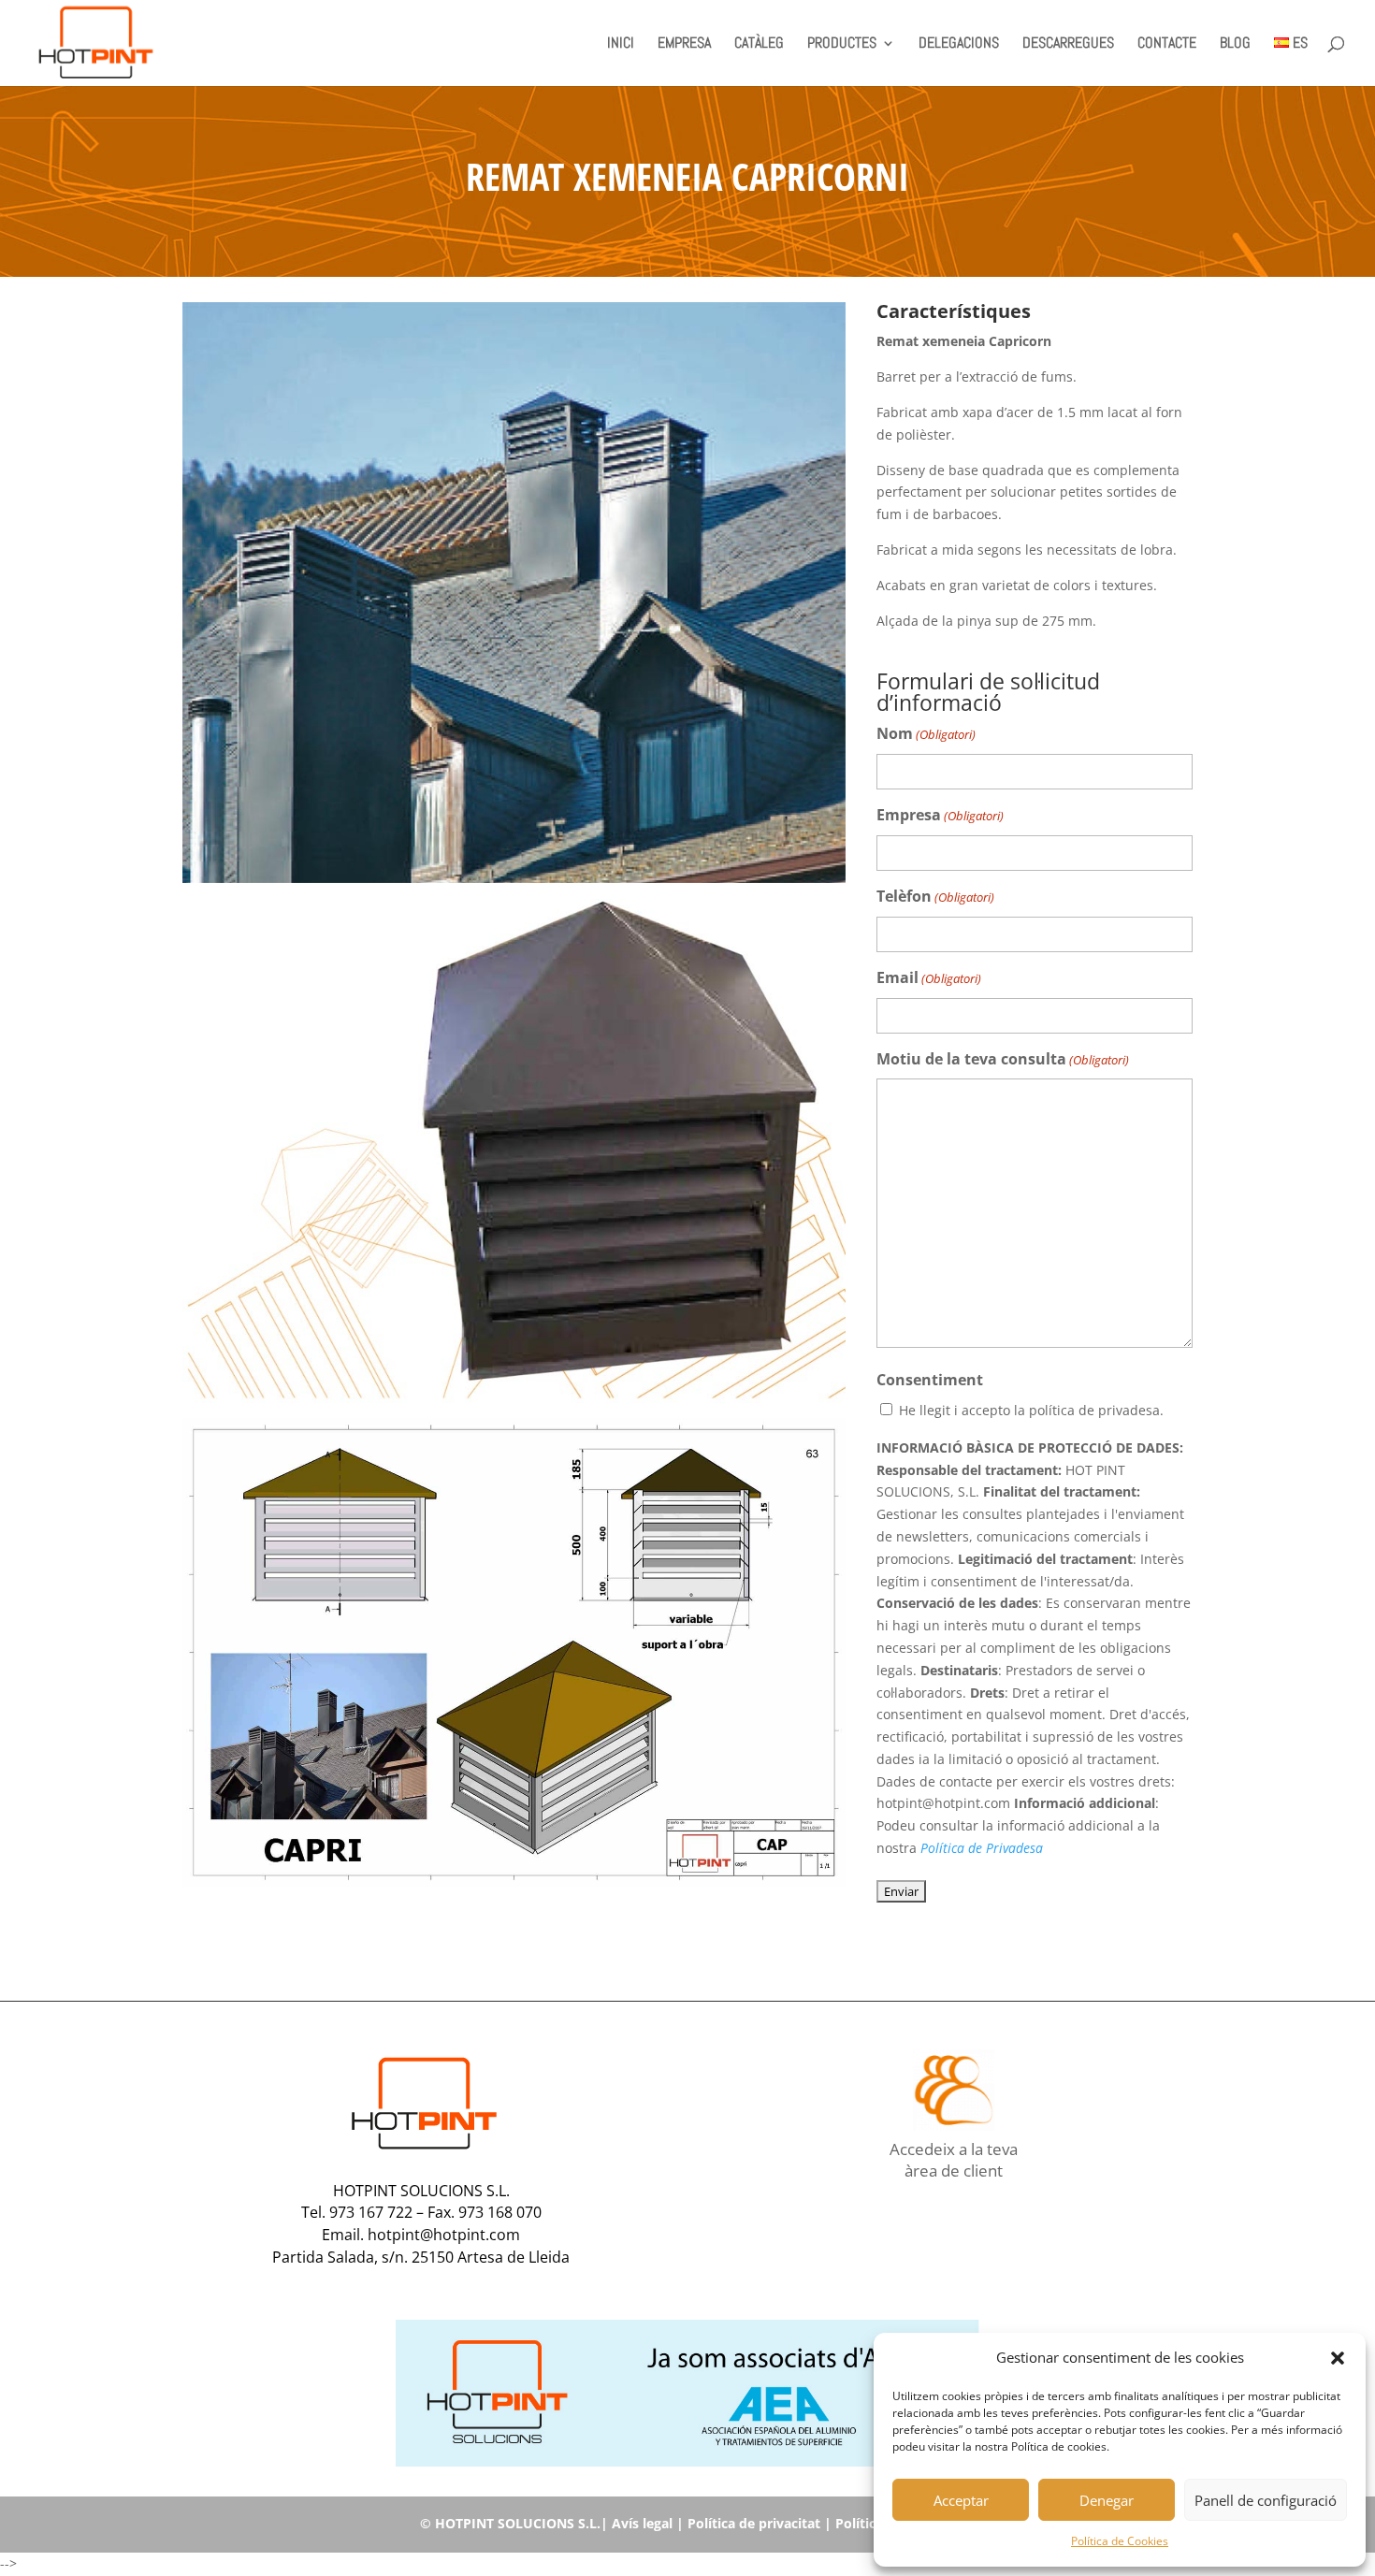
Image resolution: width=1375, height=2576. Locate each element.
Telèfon (935, 896)
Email (929, 977)
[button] (1338, 2358)
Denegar (1107, 2500)
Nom (926, 733)
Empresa (940, 815)
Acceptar (961, 2500)
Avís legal (642, 2523)
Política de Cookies (1120, 2541)
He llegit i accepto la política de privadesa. (1031, 1410)
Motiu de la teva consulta (1003, 1059)
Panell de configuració (1266, 2500)
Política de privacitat (754, 2523)
